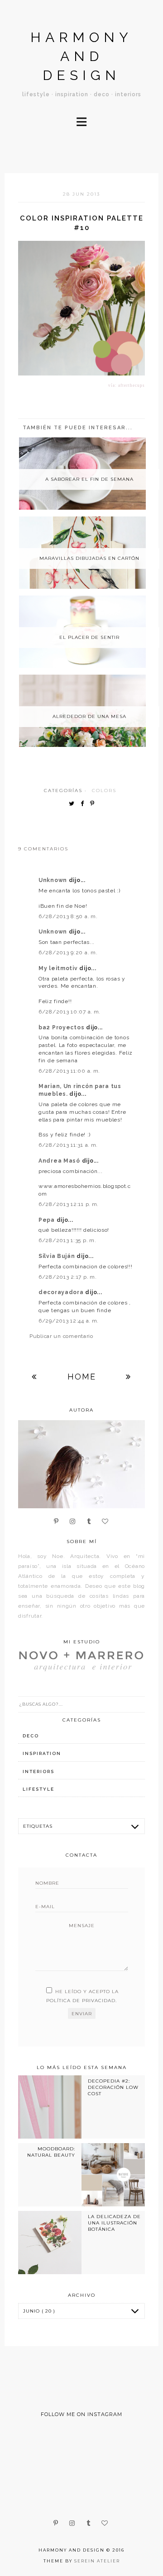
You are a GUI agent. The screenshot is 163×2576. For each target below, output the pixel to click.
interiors (38, 1771)
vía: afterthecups (127, 385)
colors (104, 791)
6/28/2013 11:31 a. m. (68, 1145)
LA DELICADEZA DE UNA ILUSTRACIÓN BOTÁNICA (114, 2223)
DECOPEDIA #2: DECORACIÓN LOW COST (113, 2088)
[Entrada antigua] (129, 1377)
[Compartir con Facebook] (84, 804)
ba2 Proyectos (62, 1028)
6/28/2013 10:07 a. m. (70, 1012)
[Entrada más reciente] (34, 1377)
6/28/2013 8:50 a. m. (68, 916)
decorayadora (62, 1292)
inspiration (42, 1753)
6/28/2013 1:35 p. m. (67, 1240)
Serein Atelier (97, 2561)
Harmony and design (81, 56)
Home (82, 1377)
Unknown (54, 880)
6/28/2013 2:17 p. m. (67, 1277)
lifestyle (38, 1789)
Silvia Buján (58, 1256)
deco (31, 1736)
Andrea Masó (60, 1161)
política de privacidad (81, 2001)
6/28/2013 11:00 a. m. (69, 1071)
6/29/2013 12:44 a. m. (69, 1321)
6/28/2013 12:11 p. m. (69, 1204)
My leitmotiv (59, 968)
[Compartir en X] (74, 804)
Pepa (48, 1220)
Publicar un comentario (61, 1336)
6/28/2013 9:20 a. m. (68, 953)
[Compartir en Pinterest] (94, 804)
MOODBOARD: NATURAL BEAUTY (51, 2152)
